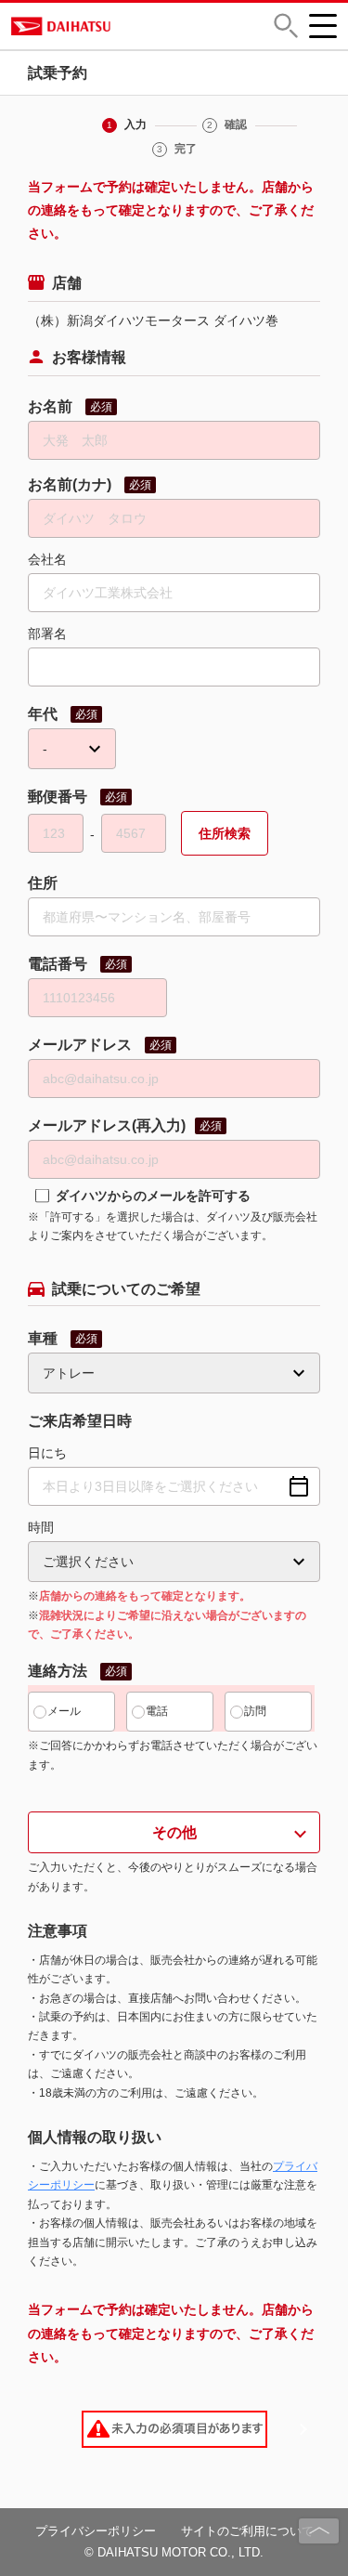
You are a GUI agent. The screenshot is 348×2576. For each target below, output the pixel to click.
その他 (174, 1832)
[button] (286, 26)
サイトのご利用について (247, 2531)
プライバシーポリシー (96, 2531)
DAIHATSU (124, 26)
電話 (157, 1711)
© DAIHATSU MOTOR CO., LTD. (174, 2552)
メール (64, 1711)
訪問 (255, 1711)
